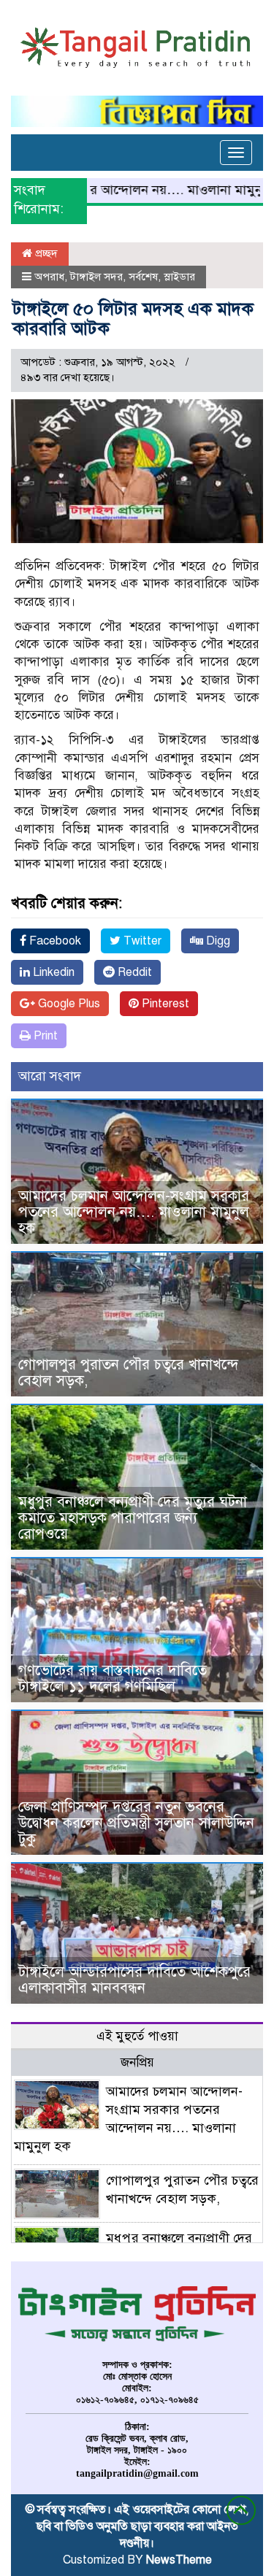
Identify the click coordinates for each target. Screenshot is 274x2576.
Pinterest (164, 1004)
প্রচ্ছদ (45, 253)
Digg (217, 941)
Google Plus (68, 1004)
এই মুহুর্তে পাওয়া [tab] (137, 2036)
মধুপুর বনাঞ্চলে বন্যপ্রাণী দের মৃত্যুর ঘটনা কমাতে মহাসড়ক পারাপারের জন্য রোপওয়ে (133, 1518)
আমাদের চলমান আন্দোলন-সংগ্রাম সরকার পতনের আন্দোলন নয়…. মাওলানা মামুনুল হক (134, 1212)
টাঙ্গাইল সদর (96, 277)
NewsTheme (179, 2560)
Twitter (141, 941)
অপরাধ (49, 277)
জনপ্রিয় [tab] (137, 2062)
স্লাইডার (179, 277)
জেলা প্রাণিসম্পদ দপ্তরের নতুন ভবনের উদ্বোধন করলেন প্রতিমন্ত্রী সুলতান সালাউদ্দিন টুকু (136, 1823)
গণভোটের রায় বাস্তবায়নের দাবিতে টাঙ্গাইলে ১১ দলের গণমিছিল (113, 1679)
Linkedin (52, 972)
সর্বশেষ (143, 277)
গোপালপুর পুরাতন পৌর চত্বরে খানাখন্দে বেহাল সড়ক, (129, 1373)
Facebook (54, 941)
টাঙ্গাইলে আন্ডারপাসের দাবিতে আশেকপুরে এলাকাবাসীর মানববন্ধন (134, 1980)
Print (44, 1036)
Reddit (133, 972)
